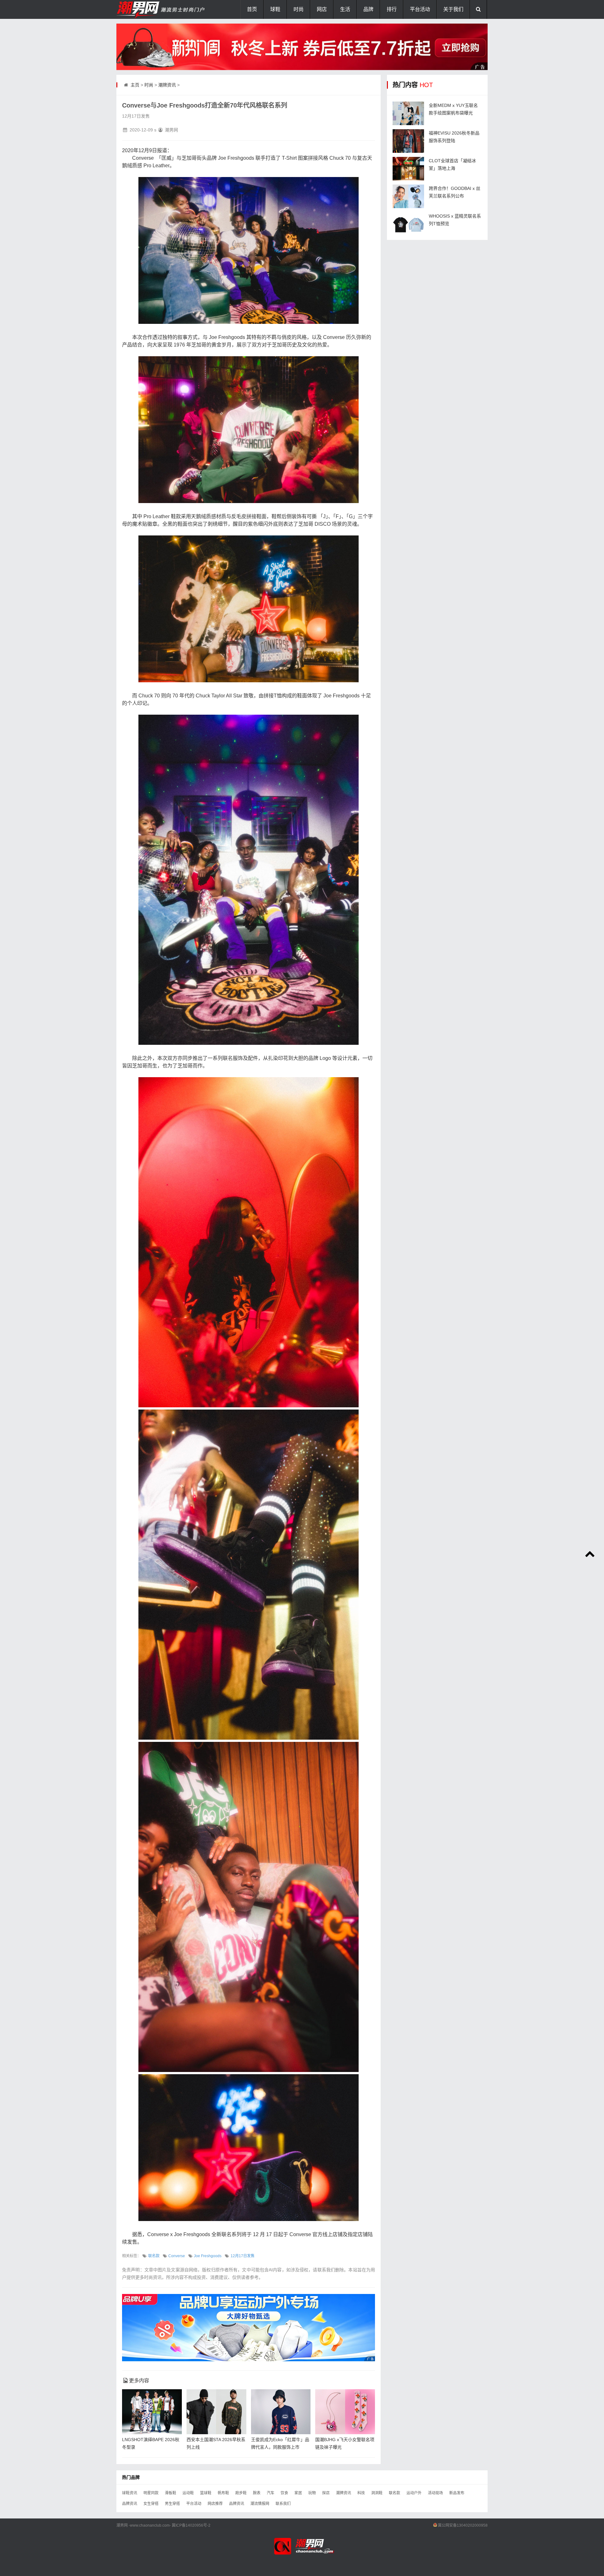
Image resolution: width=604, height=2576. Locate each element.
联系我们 (283, 2504)
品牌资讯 (130, 2504)
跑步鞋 (241, 2493)
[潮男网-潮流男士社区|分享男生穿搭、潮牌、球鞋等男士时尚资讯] (148, 9)
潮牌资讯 (167, 85)
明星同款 (151, 2493)
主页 (135, 85)
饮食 (284, 2493)
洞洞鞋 (377, 2493)
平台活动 (420, 9)
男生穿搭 (172, 2504)
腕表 (257, 2493)
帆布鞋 (223, 2493)
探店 (326, 2493)
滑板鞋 (171, 2493)
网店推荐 (215, 2504)
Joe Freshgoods (208, 2256)
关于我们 (453, 9)
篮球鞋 (206, 2493)
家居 (298, 2493)
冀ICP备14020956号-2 (191, 2525)
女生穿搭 (151, 2504)
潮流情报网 (260, 2504)
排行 (392, 9)
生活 (345, 9)
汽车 (271, 2493)
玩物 (312, 2493)
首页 (252, 9)
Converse (177, 2256)
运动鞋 (188, 2493)
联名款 (154, 2256)
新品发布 (457, 2493)
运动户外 (414, 2493)
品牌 (368, 9)
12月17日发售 (243, 2256)
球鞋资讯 (130, 2493)
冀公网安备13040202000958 (463, 2525)
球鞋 (275, 9)
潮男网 (122, 2525)
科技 (361, 2493)
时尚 (299, 9)
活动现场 (435, 2493)
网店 (322, 9)
